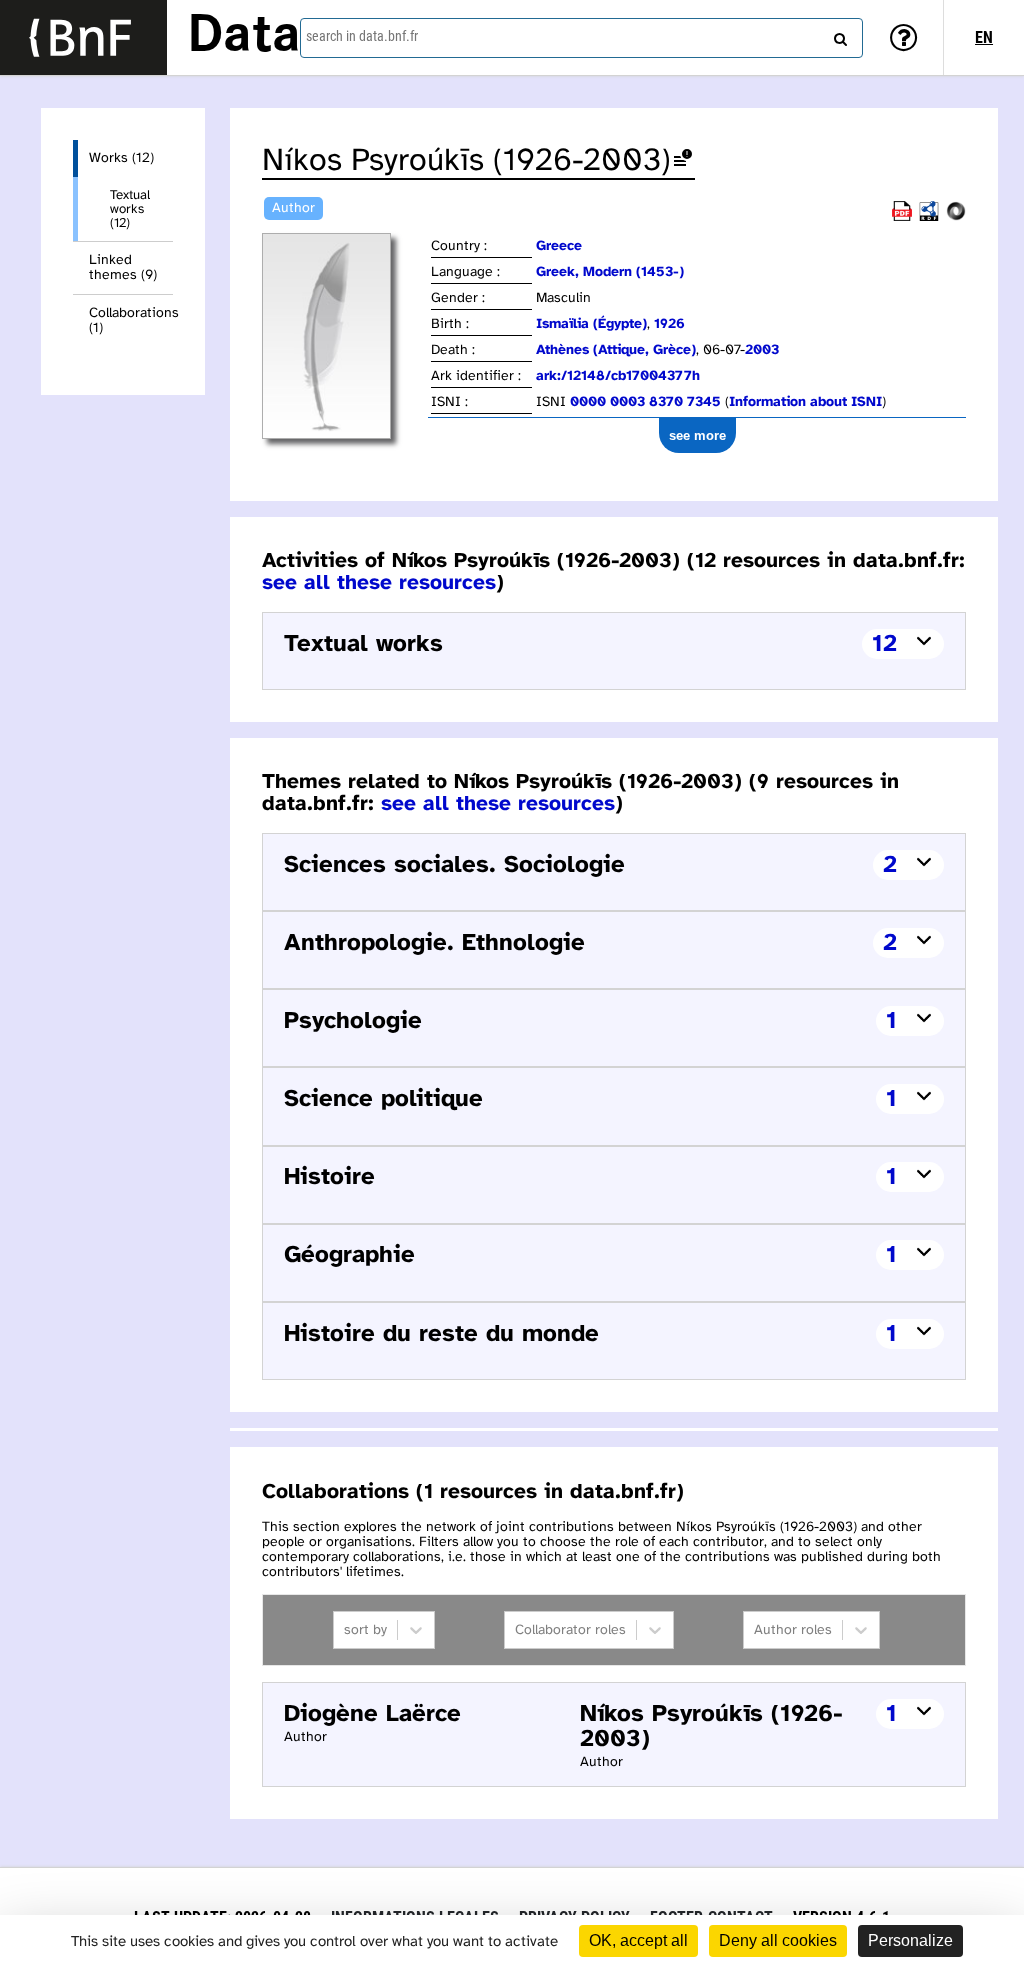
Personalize (910, 1940)
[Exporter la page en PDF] (902, 217)
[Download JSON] (956, 217)
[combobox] (581, 38)
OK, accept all (638, 1940)
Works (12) (121, 158)
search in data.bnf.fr (362, 36)
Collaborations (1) (131, 321)
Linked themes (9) (123, 268)
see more (697, 435)
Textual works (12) (130, 209)
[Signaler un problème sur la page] (683, 161)
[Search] (838, 35)
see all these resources (379, 583)
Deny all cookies (778, 1940)
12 (884, 644)
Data (244, 37)
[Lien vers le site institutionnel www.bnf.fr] (83, 37)
